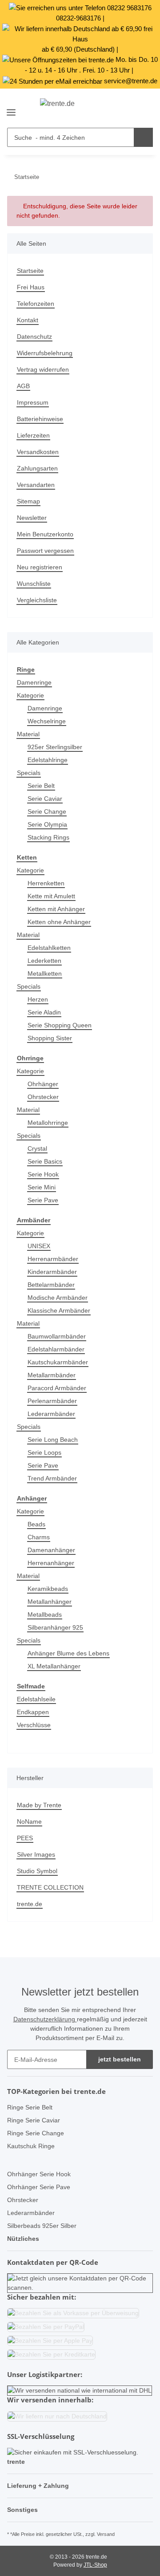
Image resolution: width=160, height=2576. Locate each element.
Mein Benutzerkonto (45, 534)
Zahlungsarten (37, 468)
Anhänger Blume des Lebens (68, 1653)
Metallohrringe (48, 1123)
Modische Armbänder (58, 1298)
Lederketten (44, 961)
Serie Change (47, 811)
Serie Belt (41, 786)
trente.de (30, 1904)
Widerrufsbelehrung (45, 353)
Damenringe (34, 682)
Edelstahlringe (48, 760)
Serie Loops (44, 1452)
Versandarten (36, 485)
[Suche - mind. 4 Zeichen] (143, 137)
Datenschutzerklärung (45, 2019)
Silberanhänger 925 (55, 1627)
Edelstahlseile (36, 1699)
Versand (106, 2534)
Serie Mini (42, 1187)
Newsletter (32, 518)
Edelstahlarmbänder (56, 1349)
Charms (39, 1537)
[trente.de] (80, 109)
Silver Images (36, 1854)
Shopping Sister (50, 1038)
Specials (29, 773)
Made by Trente (39, 1805)
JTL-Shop (95, 2565)
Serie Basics (45, 1161)
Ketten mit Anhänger (56, 909)
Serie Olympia (47, 824)
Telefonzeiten (36, 304)
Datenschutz (34, 337)
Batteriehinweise (40, 419)
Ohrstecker (43, 1097)
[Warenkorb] (145, 109)
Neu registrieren (40, 567)
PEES (25, 1838)
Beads (36, 1524)
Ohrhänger (43, 1084)
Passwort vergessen (45, 551)
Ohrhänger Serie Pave (39, 2187)
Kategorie (30, 695)
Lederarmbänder (51, 1414)
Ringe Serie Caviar (34, 2120)
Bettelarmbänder (51, 1285)
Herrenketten (46, 883)
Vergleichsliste (37, 600)
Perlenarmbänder (52, 1401)
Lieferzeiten (33, 435)
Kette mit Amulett (51, 896)
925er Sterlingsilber (55, 747)
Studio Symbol (37, 1871)
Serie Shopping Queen (60, 1025)
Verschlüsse (34, 1725)
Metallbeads (45, 1615)
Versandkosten (38, 452)
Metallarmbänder (52, 1375)
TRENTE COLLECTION (50, 1887)
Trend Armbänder (52, 1478)
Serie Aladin (44, 1012)
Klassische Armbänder (59, 1310)
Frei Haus (31, 287)
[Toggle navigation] (11, 109)
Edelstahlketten (49, 948)
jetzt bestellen (120, 2059)
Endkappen (33, 1712)
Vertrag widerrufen (43, 369)
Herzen (38, 999)
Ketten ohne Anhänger (59, 922)
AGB (23, 386)
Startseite (30, 271)
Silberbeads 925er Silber (42, 2226)
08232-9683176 (78, 18)
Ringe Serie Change (36, 2133)
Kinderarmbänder (52, 1272)
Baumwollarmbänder (57, 1336)
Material (28, 734)
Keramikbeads (48, 1589)
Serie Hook (43, 1174)
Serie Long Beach (53, 1440)
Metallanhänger (50, 1602)
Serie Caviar (45, 799)
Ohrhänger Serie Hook (39, 2174)
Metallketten (45, 974)
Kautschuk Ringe (31, 2146)
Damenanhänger (51, 1550)
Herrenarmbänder (53, 1259)
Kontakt (28, 320)
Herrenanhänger (51, 1563)
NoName (29, 1821)
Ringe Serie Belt (30, 2107)
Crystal (37, 1148)
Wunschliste (34, 584)
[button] (129, 109)
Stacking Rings (48, 837)
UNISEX (39, 1246)
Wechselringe (47, 721)
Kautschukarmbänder (58, 1362)
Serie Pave (43, 1200)
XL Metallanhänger (54, 1666)
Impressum (33, 402)
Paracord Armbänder (57, 1388)
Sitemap (28, 501)
